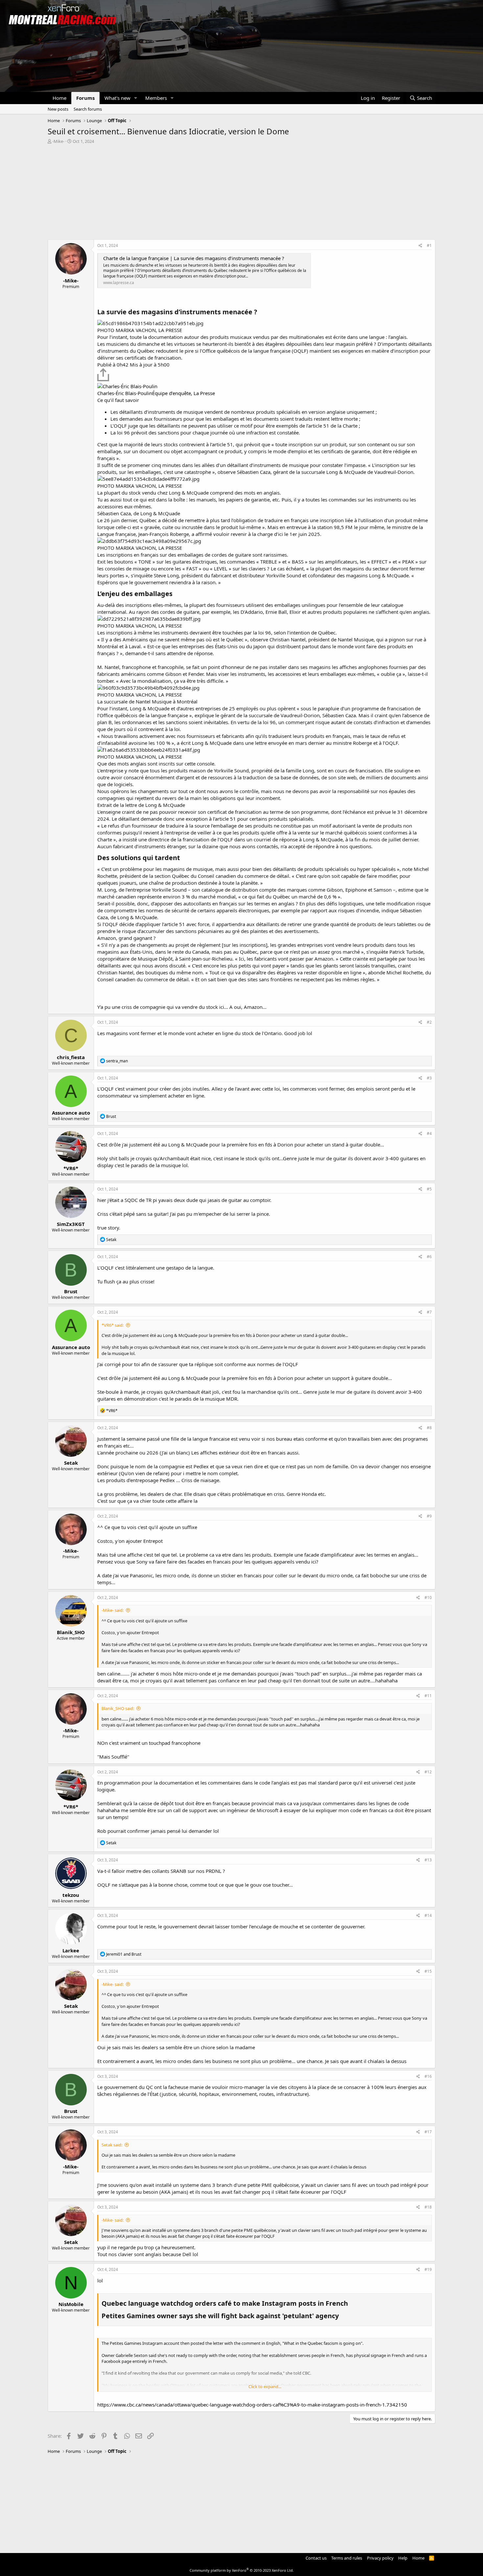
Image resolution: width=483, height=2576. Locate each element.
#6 (429, 1257)
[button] (136, 98)
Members (156, 98)
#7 (429, 1312)
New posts (58, 109)
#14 (428, 1915)
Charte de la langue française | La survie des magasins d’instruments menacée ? (194, 258)
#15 (428, 1971)
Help (403, 2558)
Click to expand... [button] (265, 2387)
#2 (429, 1022)
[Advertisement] (241, 193)
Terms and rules (347, 2558)
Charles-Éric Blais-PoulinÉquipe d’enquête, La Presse (156, 393)
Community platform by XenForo (242, 2570)
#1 (429, 245)
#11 (428, 1696)
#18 (428, 2207)
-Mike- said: (113, 1610)
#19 (428, 2269)
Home (59, 98)
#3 (429, 1078)
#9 (429, 1516)
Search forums (88, 109)
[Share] (420, 246)
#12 (428, 1772)
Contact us (316, 2558)
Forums (85, 98)
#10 (428, 1598)
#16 (428, 2076)
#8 (429, 1428)
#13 (428, 1860)
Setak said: (112, 2145)
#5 (429, 1189)
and (124, 1954)
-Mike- (58, 141)
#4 (429, 1133)
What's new (117, 98)
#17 (428, 2132)
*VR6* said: (113, 1325)
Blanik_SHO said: (118, 1708)
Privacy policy (380, 2558)
